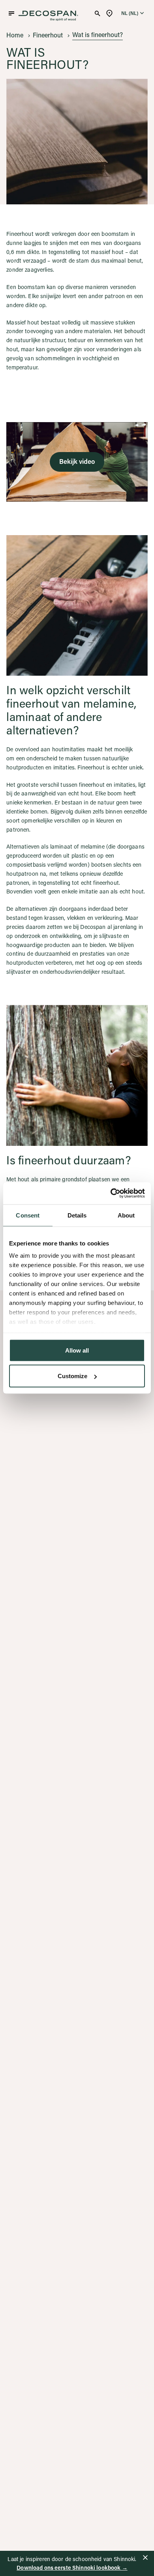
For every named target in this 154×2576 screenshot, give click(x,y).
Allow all (77, 1350)
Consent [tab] (28, 1215)
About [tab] (126, 1215)
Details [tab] (77, 1215)
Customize (72, 1376)
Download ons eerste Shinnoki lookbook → (72, 2568)
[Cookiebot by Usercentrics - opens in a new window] (111, 1193)
